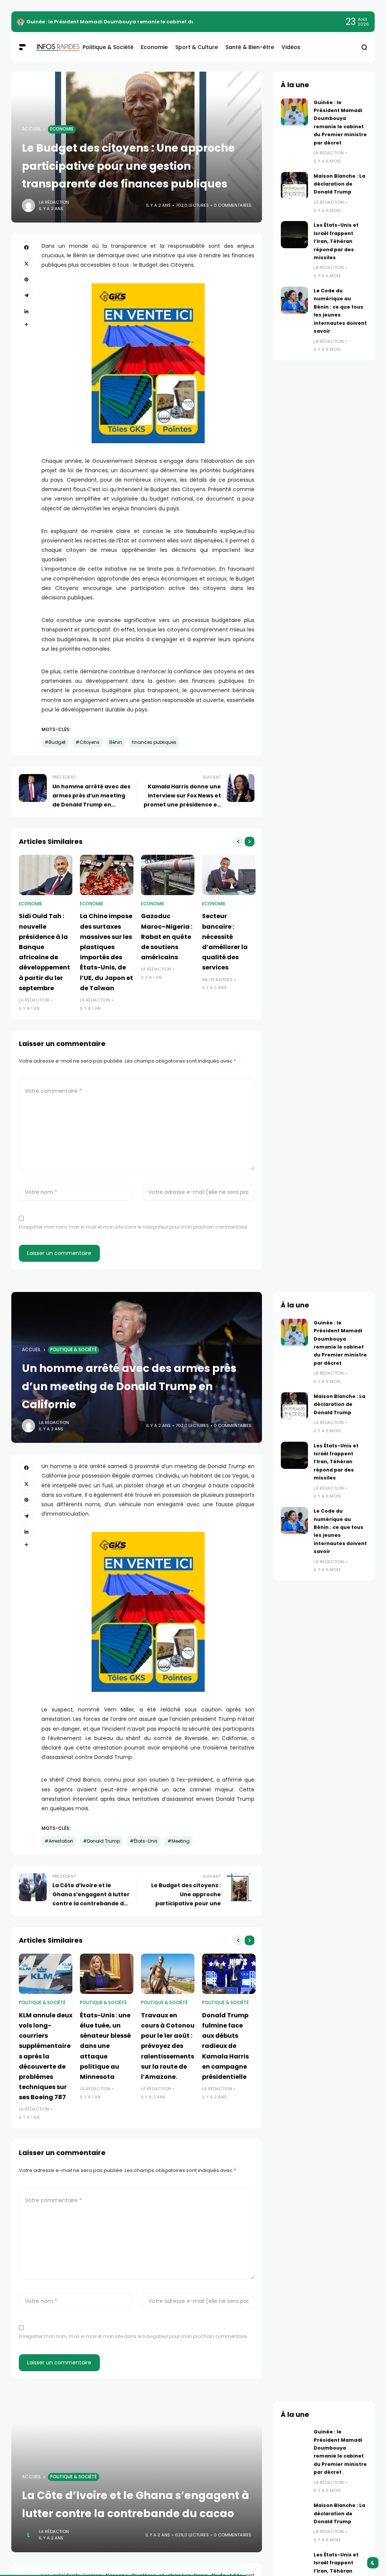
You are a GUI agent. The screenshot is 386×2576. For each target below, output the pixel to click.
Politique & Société (74, 1350)
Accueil (31, 129)
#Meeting (178, 1841)
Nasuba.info (202, 531)
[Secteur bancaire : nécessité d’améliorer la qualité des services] (229, 875)
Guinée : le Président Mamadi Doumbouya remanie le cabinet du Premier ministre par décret (147, 22)
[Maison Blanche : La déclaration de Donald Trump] (294, 186)
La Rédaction (54, 202)
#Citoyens (87, 742)
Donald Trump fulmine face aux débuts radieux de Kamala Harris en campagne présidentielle (225, 2046)
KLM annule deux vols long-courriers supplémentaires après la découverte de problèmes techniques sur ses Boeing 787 (46, 2056)
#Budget (55, 742)
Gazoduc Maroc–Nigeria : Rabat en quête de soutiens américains (167, 937)
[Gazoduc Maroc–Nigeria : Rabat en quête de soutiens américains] (168, 875)
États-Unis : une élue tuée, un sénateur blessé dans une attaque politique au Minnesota (105, 2046)
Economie (62, 129)
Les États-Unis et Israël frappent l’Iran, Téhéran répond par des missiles (336, 241)
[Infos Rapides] (53, 47)
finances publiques (154, 742)
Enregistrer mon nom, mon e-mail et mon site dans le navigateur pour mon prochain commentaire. (133, 1227)
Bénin (116, 742)
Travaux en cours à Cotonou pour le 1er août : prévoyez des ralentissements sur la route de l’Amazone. (168, 2046)
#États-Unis (144, 1841)
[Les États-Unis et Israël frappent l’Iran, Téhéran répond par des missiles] (294, 235)
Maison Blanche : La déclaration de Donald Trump (339, 184)
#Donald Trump (101, 1841)
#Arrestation (59, 1841)
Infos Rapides (217, 980)
